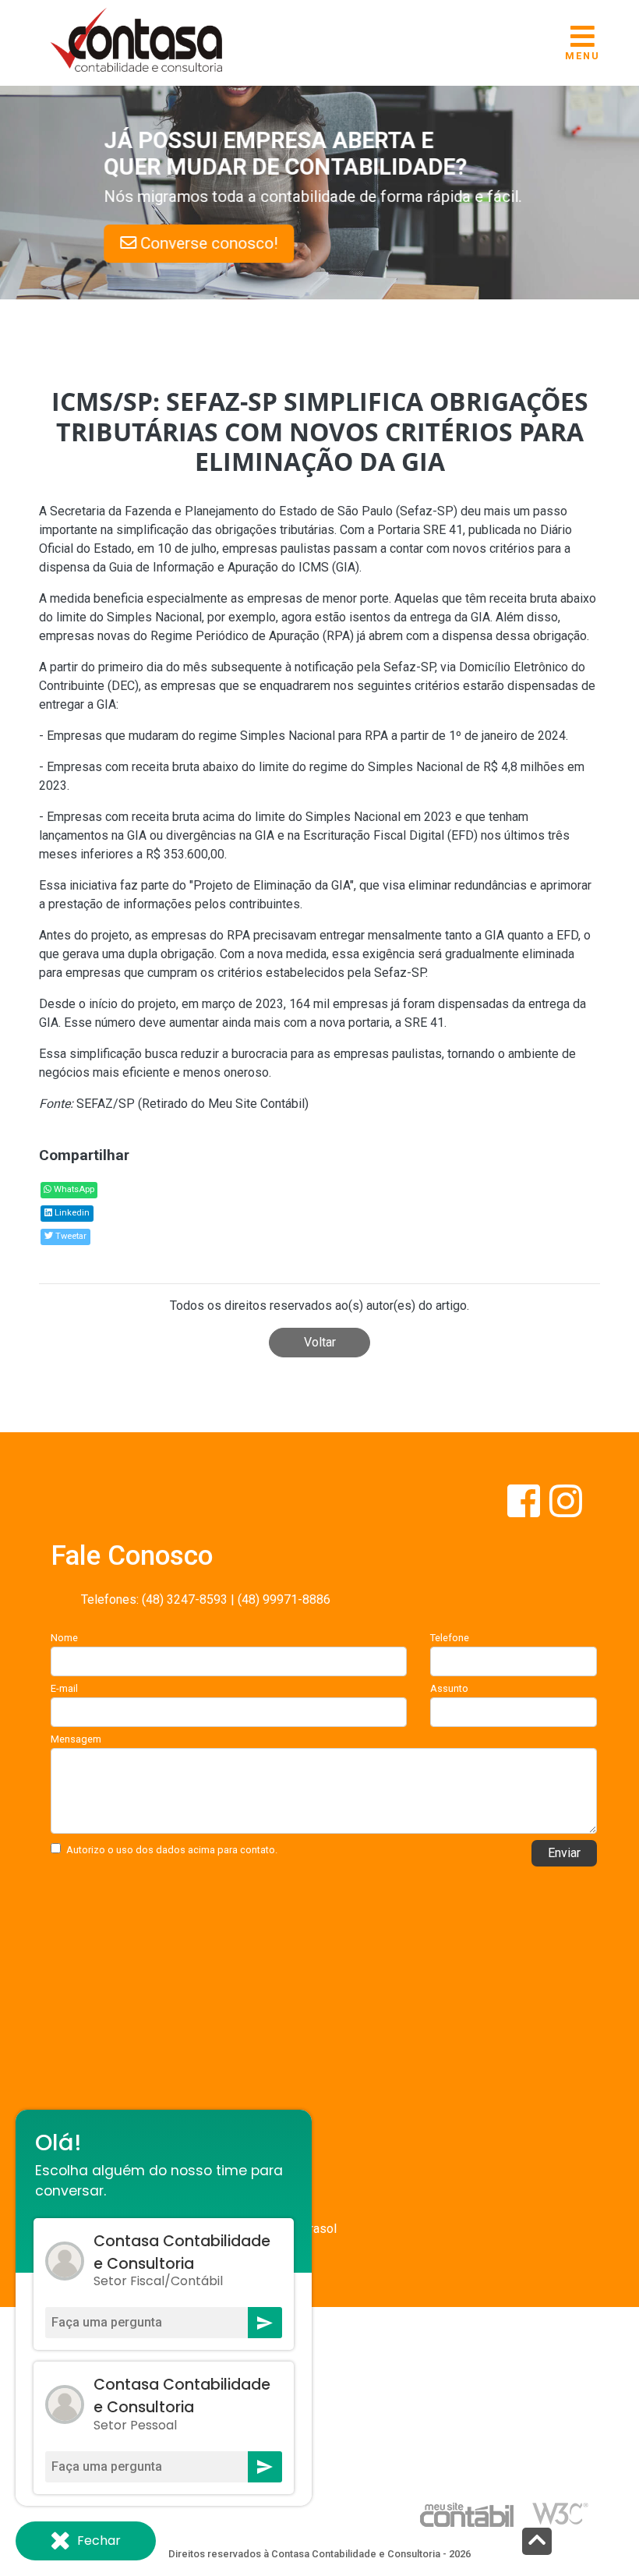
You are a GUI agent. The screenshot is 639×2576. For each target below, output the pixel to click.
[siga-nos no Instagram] (566, 1511)
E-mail (64, 1688)
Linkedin (71, 1213)
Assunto (449, 1688)
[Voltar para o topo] (537, 2543)
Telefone (450, 1638)
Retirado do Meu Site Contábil (223, 1104)
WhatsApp (73, 1189)
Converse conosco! (282, 243)
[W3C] (560, 2512)
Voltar (320, 1342)
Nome (64, 1638)
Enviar (564, 1853)
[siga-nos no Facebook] (525, 1511)
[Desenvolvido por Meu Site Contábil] (467, 2514)
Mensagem (76, 1739)
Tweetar (70, 1236)
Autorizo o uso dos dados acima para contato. (172, 1850)
